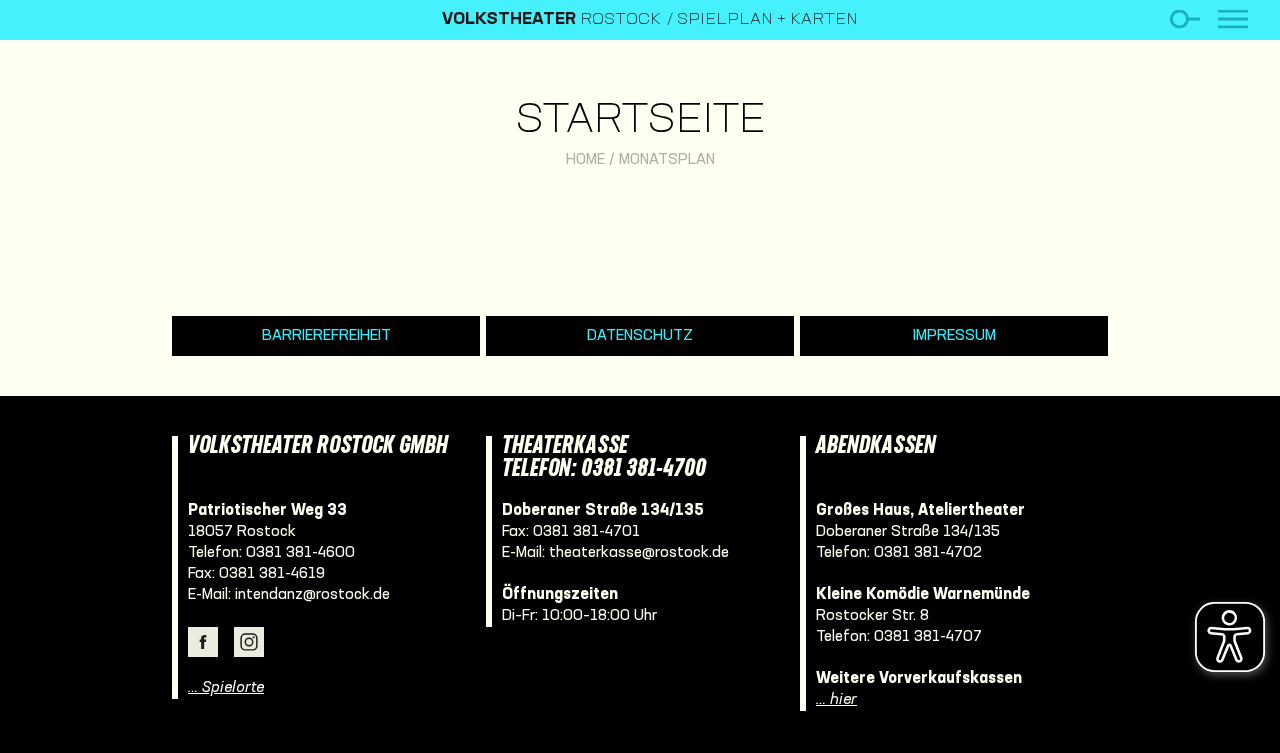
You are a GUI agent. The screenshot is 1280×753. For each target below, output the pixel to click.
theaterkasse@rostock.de (639, 553)
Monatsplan (667, 160)
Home (585, 160)
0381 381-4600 (300, 553)
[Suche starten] (1184, 19)
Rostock (551, 20)
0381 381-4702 (928, 553)
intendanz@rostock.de (312, 595)
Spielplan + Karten (767, 20)
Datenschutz (640, 336)
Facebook (203, 642)
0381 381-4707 (928, 637)
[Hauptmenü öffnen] (1233, 19)
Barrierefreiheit (326, 336)
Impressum (954, 336)
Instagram (249, 642)
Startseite (640, 121)
